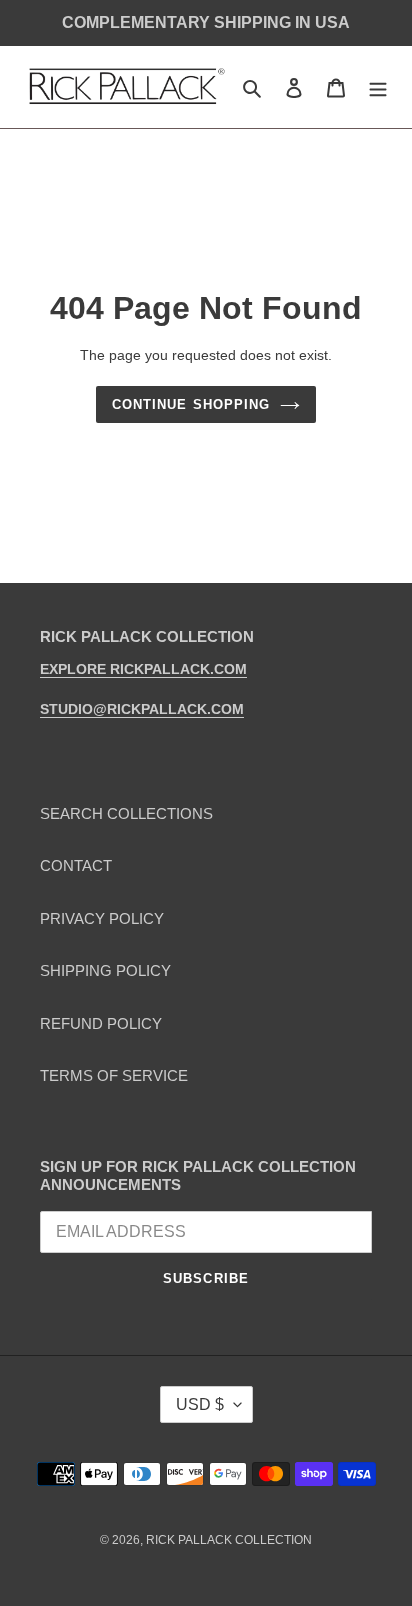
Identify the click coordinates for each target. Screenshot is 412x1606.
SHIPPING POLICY (105, 970)
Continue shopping (191, 404)
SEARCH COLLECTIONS (126, 813)
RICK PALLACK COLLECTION (229, 1540)
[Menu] (378, 87)
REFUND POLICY (101, 1023)
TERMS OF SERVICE (114, 1075)
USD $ (200, 1404)
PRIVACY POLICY (102, 918)
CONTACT (76, 865)
